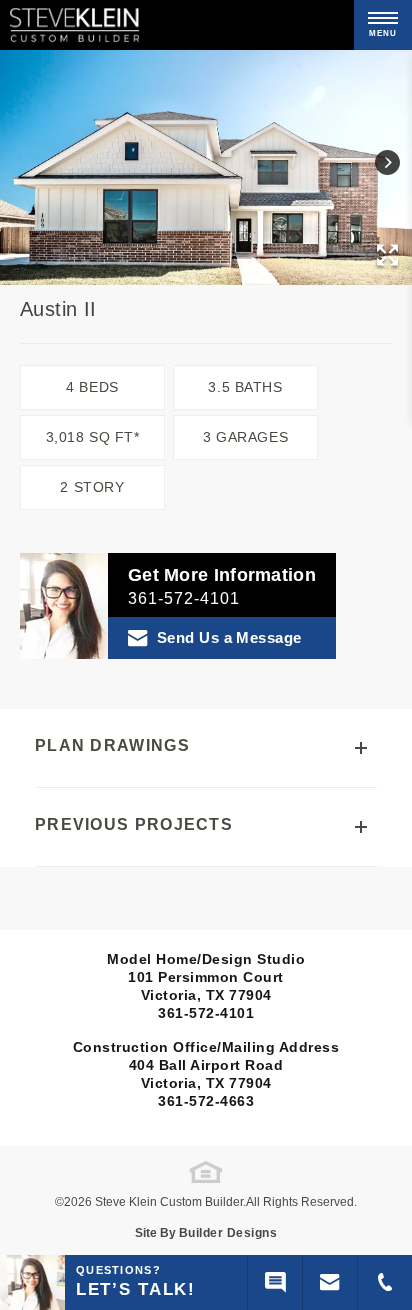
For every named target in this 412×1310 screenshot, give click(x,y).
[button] (387, 163)
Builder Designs (228, 1233)
